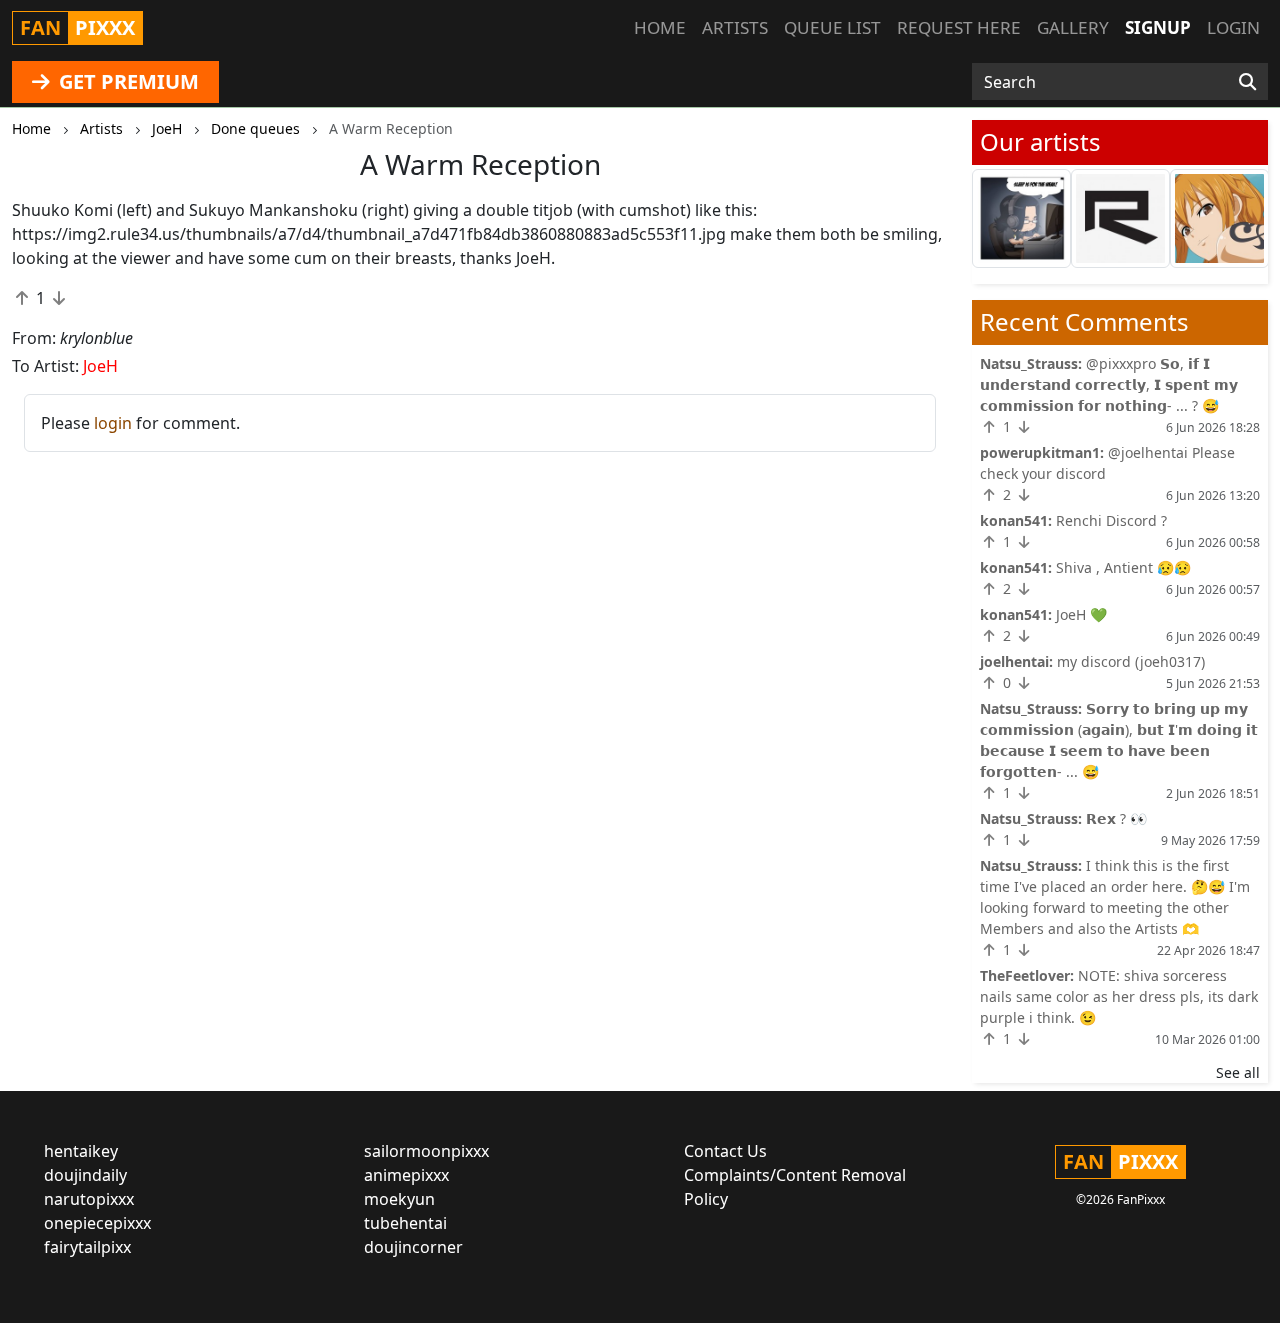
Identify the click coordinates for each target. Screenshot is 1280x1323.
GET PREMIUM (126, 81)
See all (1238, 1072)
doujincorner (413, 1247)
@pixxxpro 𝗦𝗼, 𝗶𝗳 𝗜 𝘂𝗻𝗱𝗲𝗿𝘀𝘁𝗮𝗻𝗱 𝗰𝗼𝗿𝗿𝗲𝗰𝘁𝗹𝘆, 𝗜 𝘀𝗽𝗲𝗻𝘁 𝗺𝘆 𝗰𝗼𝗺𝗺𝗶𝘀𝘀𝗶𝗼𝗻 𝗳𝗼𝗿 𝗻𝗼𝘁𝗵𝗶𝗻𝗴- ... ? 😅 (1109, 384)
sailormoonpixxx (426, 1151)
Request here (959, 27)
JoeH (100, 366)
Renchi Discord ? (1111, 520)
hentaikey (81, 1151)
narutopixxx (89, 1199)
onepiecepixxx (97, 1223)
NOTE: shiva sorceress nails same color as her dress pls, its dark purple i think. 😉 (1119, 996)
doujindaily (85, 1175)
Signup (1158, 27)
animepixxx (406, 1175)
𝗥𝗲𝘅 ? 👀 (1116, 818)
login (113, 423)
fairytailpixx (87, 1247)
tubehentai (405, 1223)
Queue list (832, 27)
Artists (735, 27)
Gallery (1073, 27)
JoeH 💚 (1081, 614)
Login (1233, 27)
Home (660, 27)
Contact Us (725, 1151)
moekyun (399, 1199)
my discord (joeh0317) (1131, 661)
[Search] (1247, 82)
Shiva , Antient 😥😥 (1123, 567)
